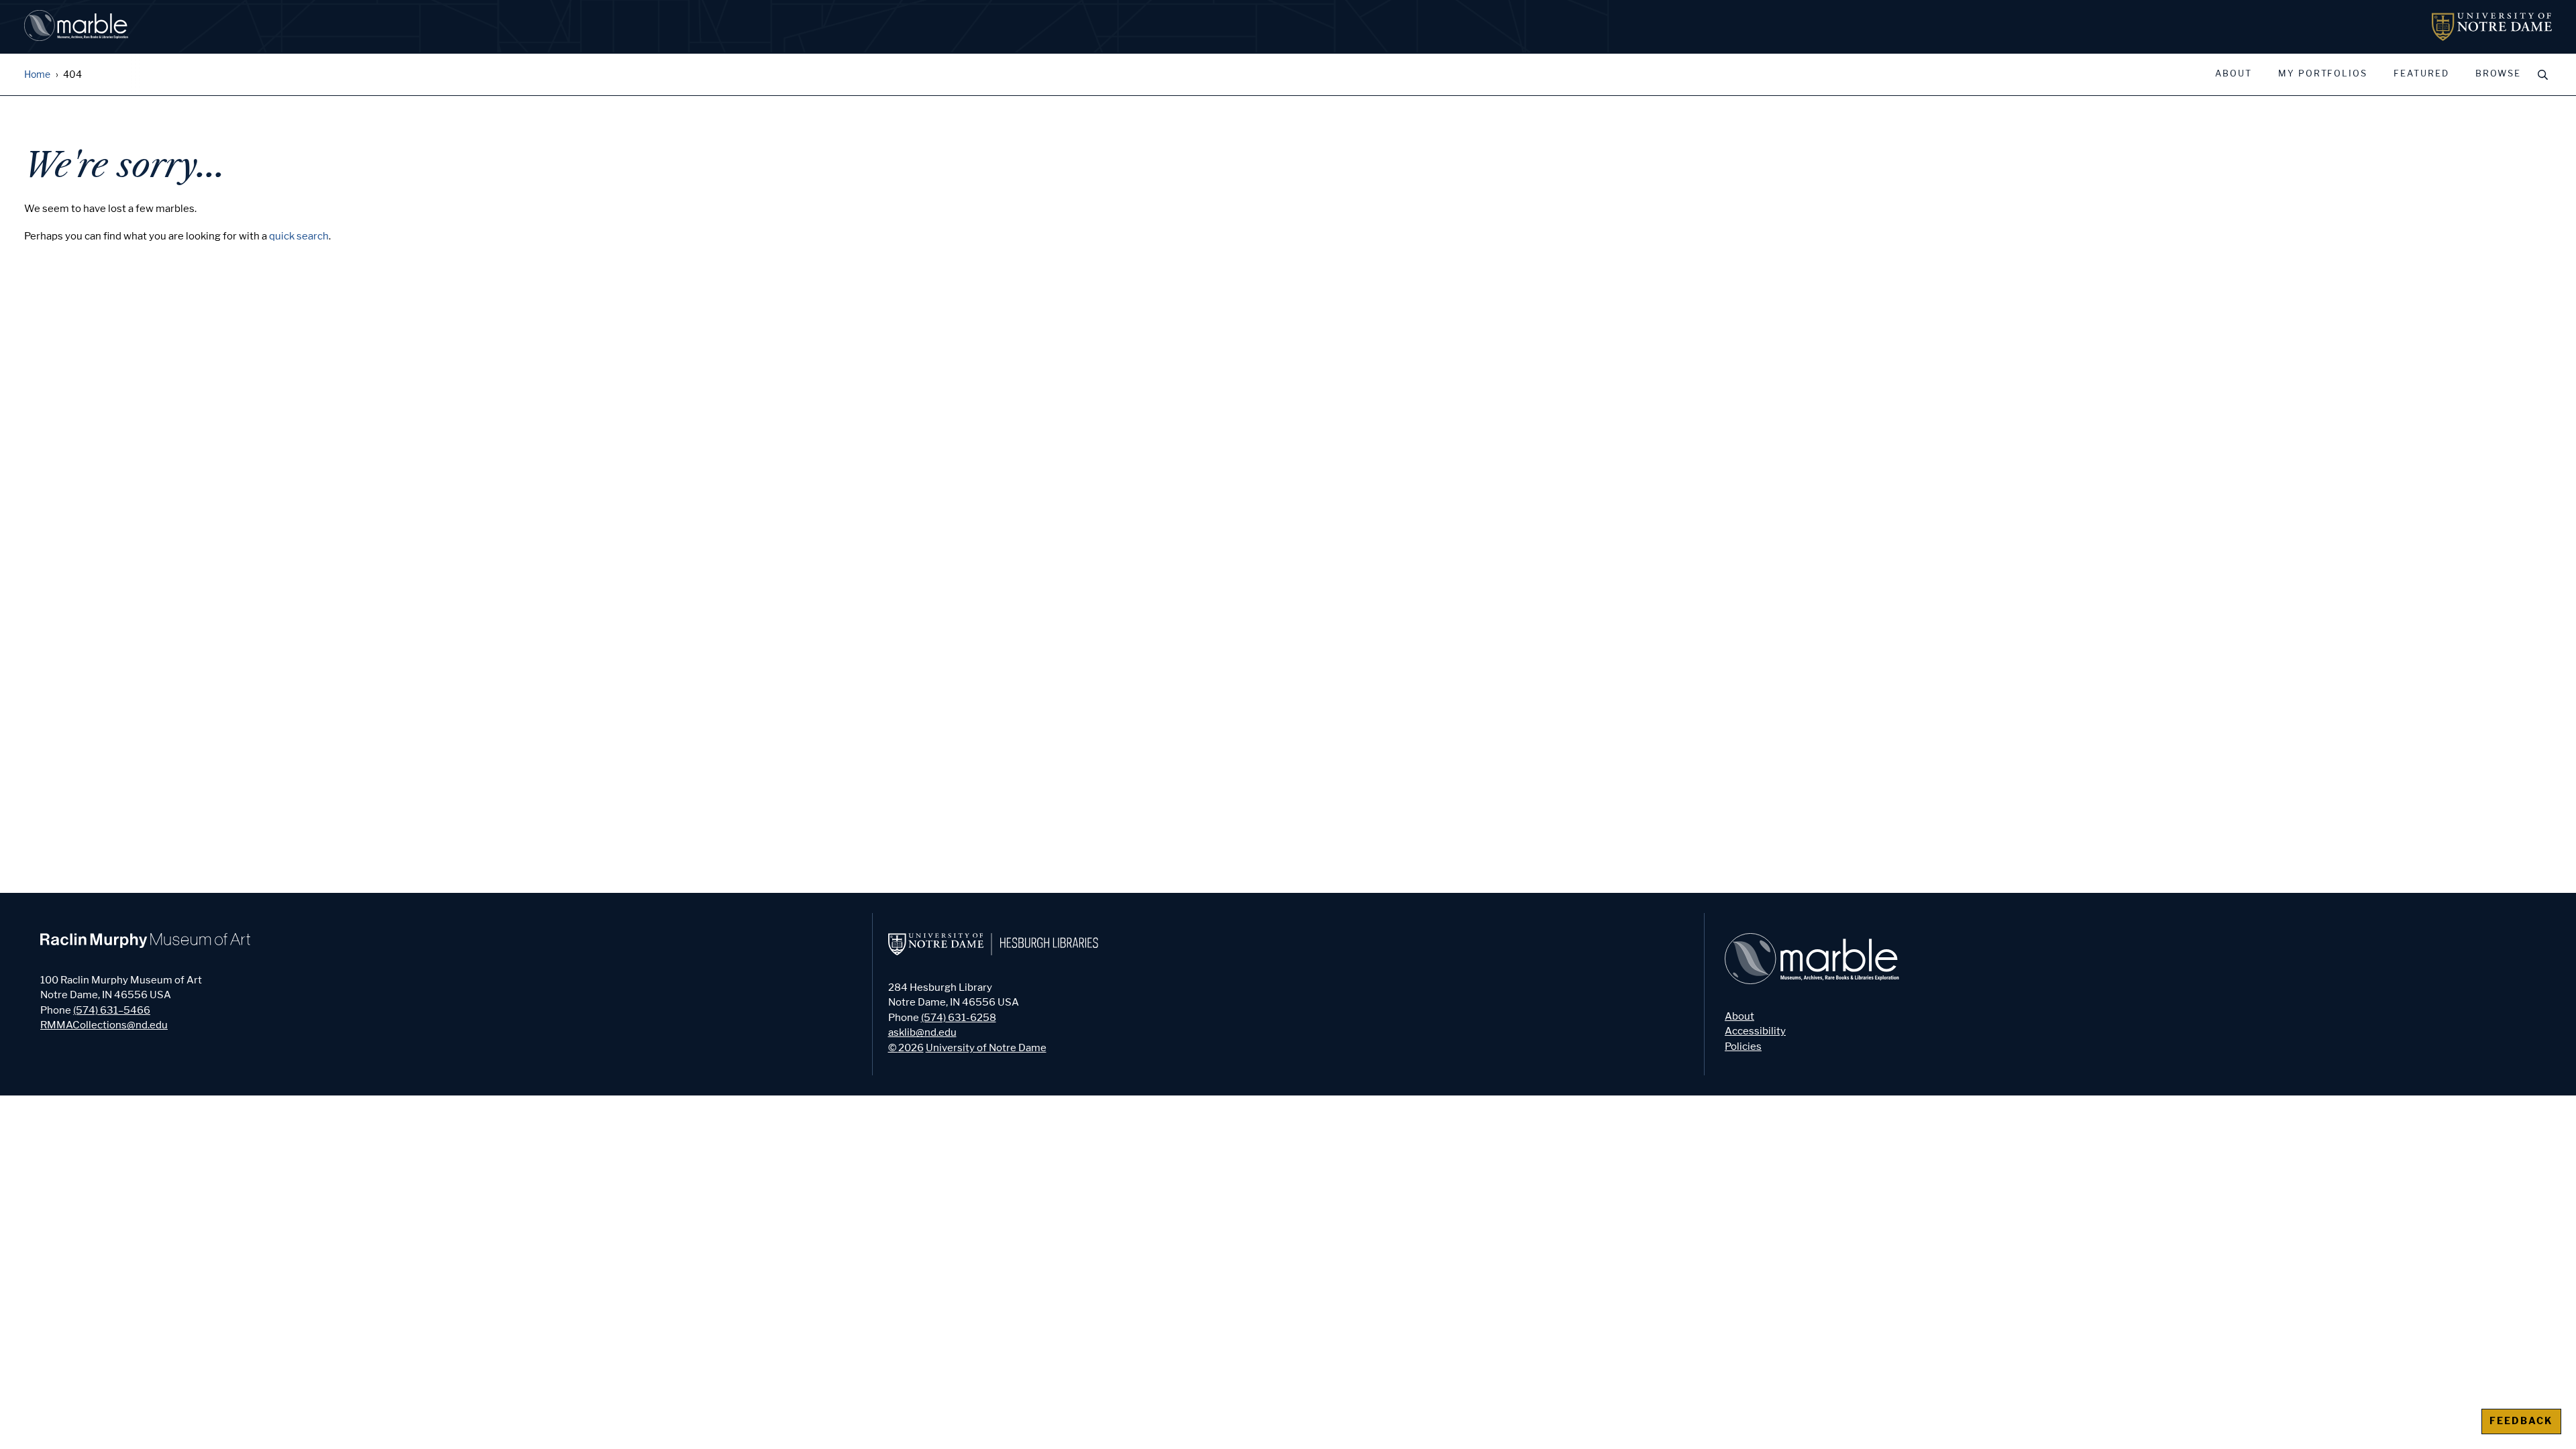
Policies (1743, 1046)
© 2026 (906, 1048)
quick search (299, 236)
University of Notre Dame (986, 1048)
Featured (2421, 74)
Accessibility (1755, 1031)
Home (37, 75)
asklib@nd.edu (922, 1032)
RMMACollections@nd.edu (104, 1025)
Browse (2498, 74)
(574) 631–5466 (112, 1010)
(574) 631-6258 (959, 1018)
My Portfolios (2323, 74)
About (2234, 74)
